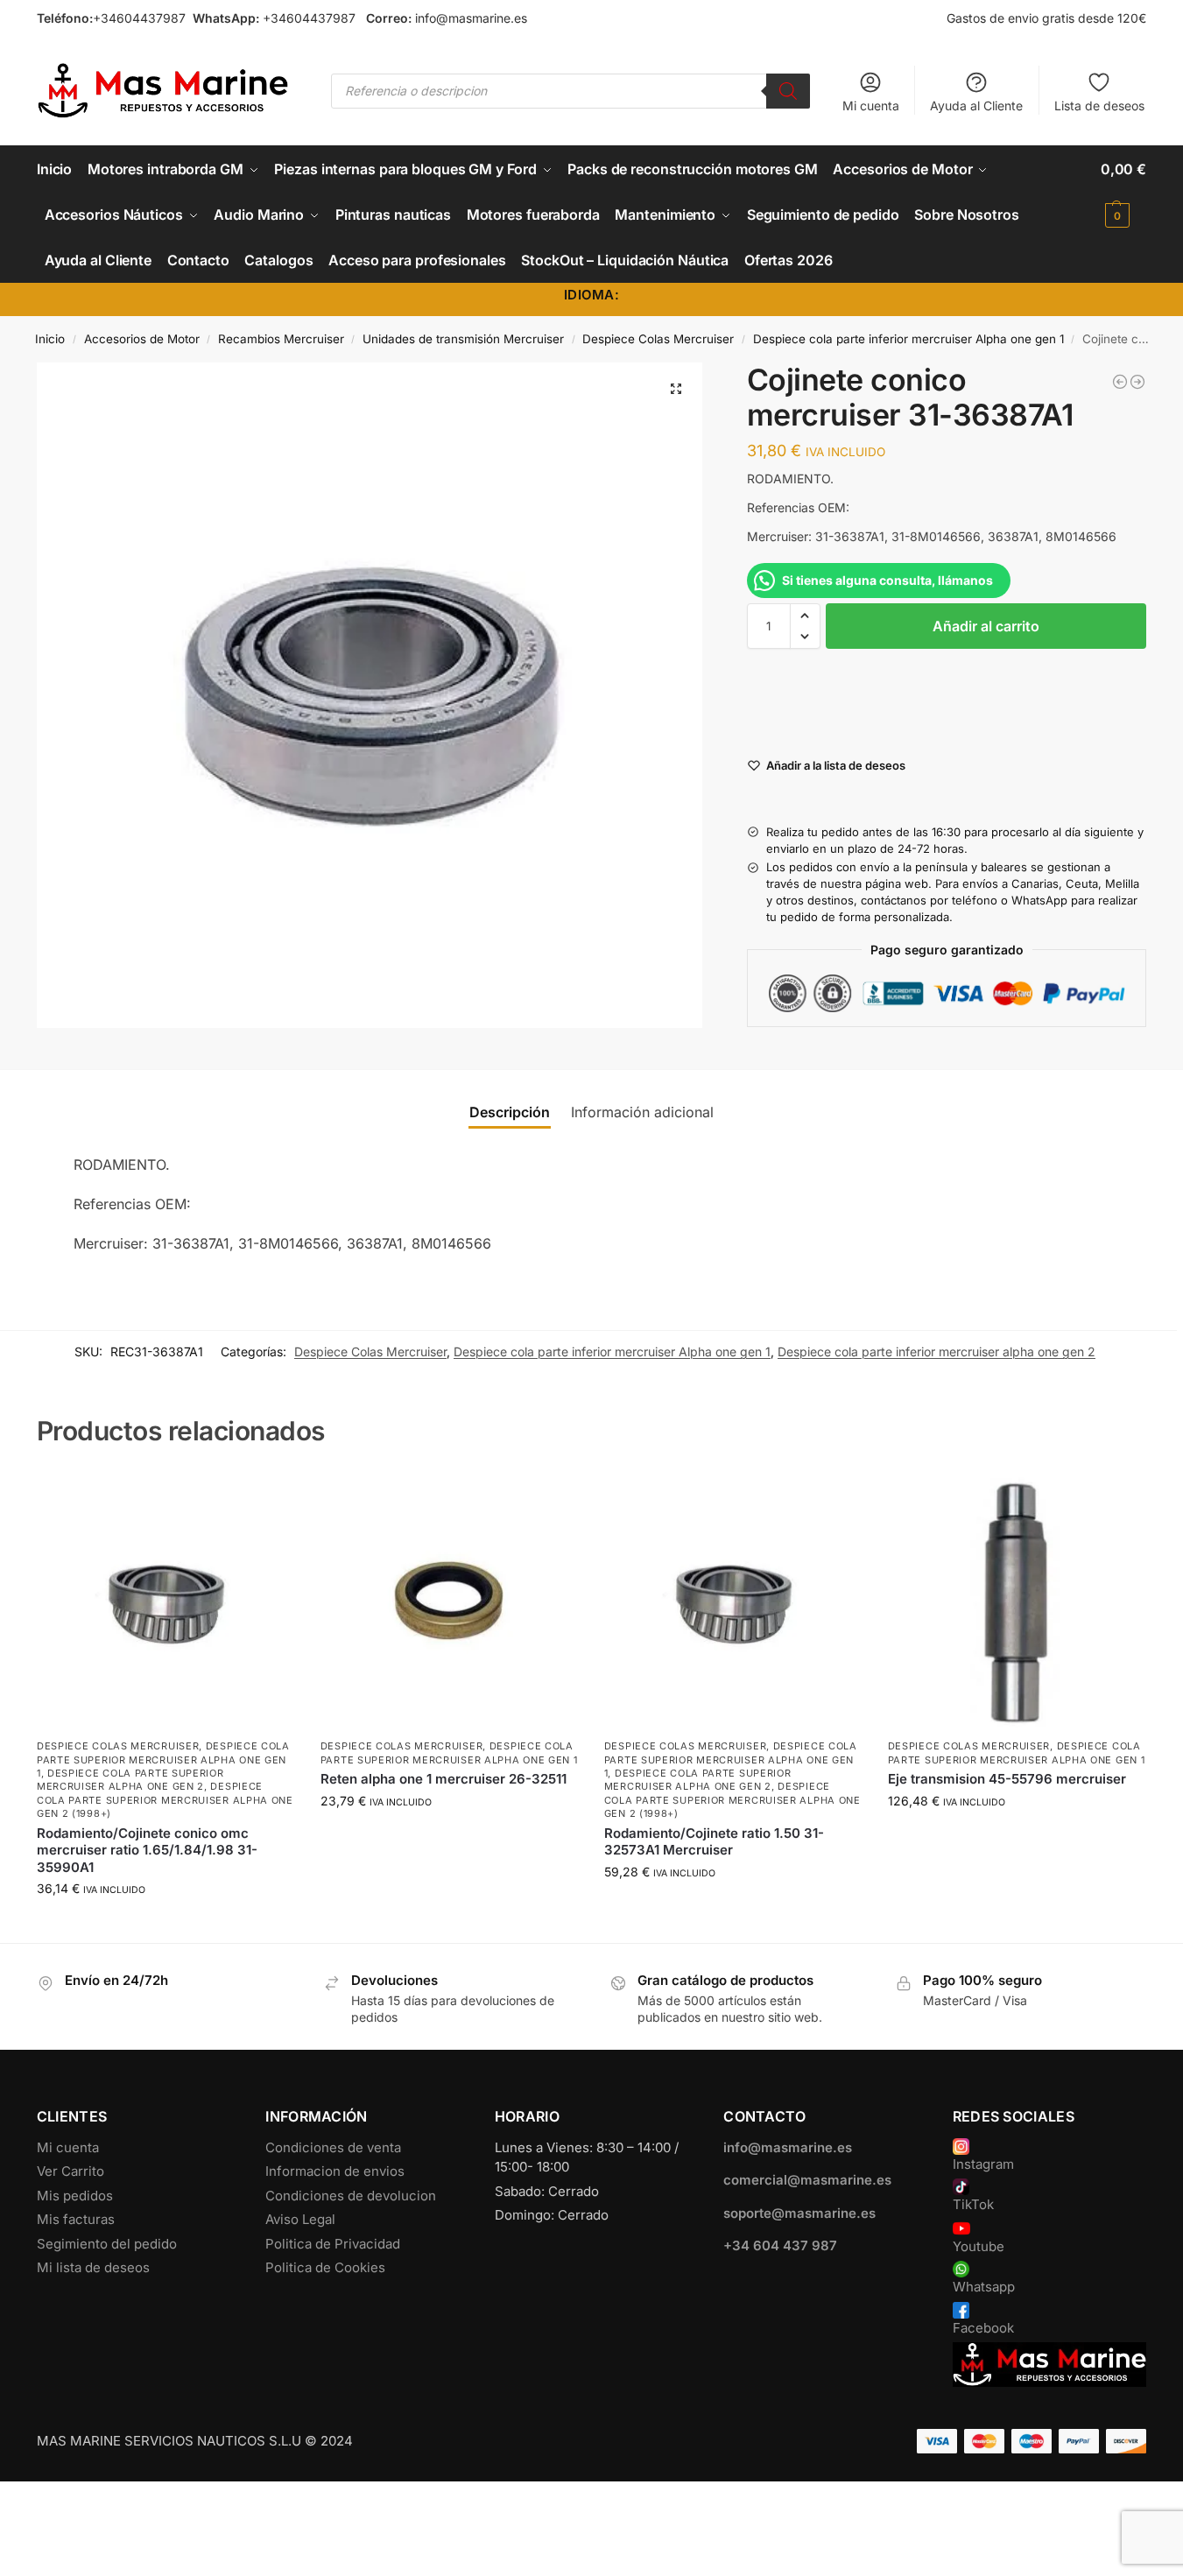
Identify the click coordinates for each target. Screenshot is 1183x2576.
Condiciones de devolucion (351, 2196)
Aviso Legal (300, 2219)
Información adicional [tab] (642, 1112)
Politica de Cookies (325, 2267)
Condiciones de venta (333, 2147)
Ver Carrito (70, 2171)
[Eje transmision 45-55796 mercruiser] (1017, 1601)
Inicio (50, 339)
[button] (1123, 192)
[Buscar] (788, 91)
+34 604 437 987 (780, 2245)
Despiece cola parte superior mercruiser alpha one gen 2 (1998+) (165, 1800)
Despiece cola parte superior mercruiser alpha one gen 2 (130, 1780)
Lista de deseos (1099, 106)
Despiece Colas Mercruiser (658, 339)
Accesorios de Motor (142, 339)
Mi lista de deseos (93, 2267)
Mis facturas (76, 2219)
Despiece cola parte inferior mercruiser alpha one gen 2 (937, 1351)
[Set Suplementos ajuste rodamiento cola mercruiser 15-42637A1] (1137, 382)
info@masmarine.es (471, 18)
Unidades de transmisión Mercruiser (463, 339)
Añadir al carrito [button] (165, 1925)
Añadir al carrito (986, 626)
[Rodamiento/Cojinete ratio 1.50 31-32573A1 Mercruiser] (733, 1601)
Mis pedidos (75, 2196)
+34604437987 (139, 18)
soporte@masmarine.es (799, 2213)
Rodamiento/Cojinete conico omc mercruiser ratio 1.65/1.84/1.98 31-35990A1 (147, 1850)
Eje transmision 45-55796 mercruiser (1007, 1779)
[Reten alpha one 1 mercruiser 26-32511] (449, 1601)
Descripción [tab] (510, 1112)
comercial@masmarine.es (807, 2180)
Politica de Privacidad (333, 2244)
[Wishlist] (268, 1498)
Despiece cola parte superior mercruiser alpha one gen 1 (163, 1760)
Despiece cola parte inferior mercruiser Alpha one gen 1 (908, 339)
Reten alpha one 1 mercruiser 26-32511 (444, 1779)
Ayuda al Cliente (976, 106)
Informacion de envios (335, 2171)
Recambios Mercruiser (281, 339)
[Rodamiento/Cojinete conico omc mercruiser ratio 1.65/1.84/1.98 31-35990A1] (165, 1601)
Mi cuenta (871, 106)
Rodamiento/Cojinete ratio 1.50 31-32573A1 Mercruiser (714, 1842)
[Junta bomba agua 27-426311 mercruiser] (1120, 382)
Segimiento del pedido (107, 2244)
